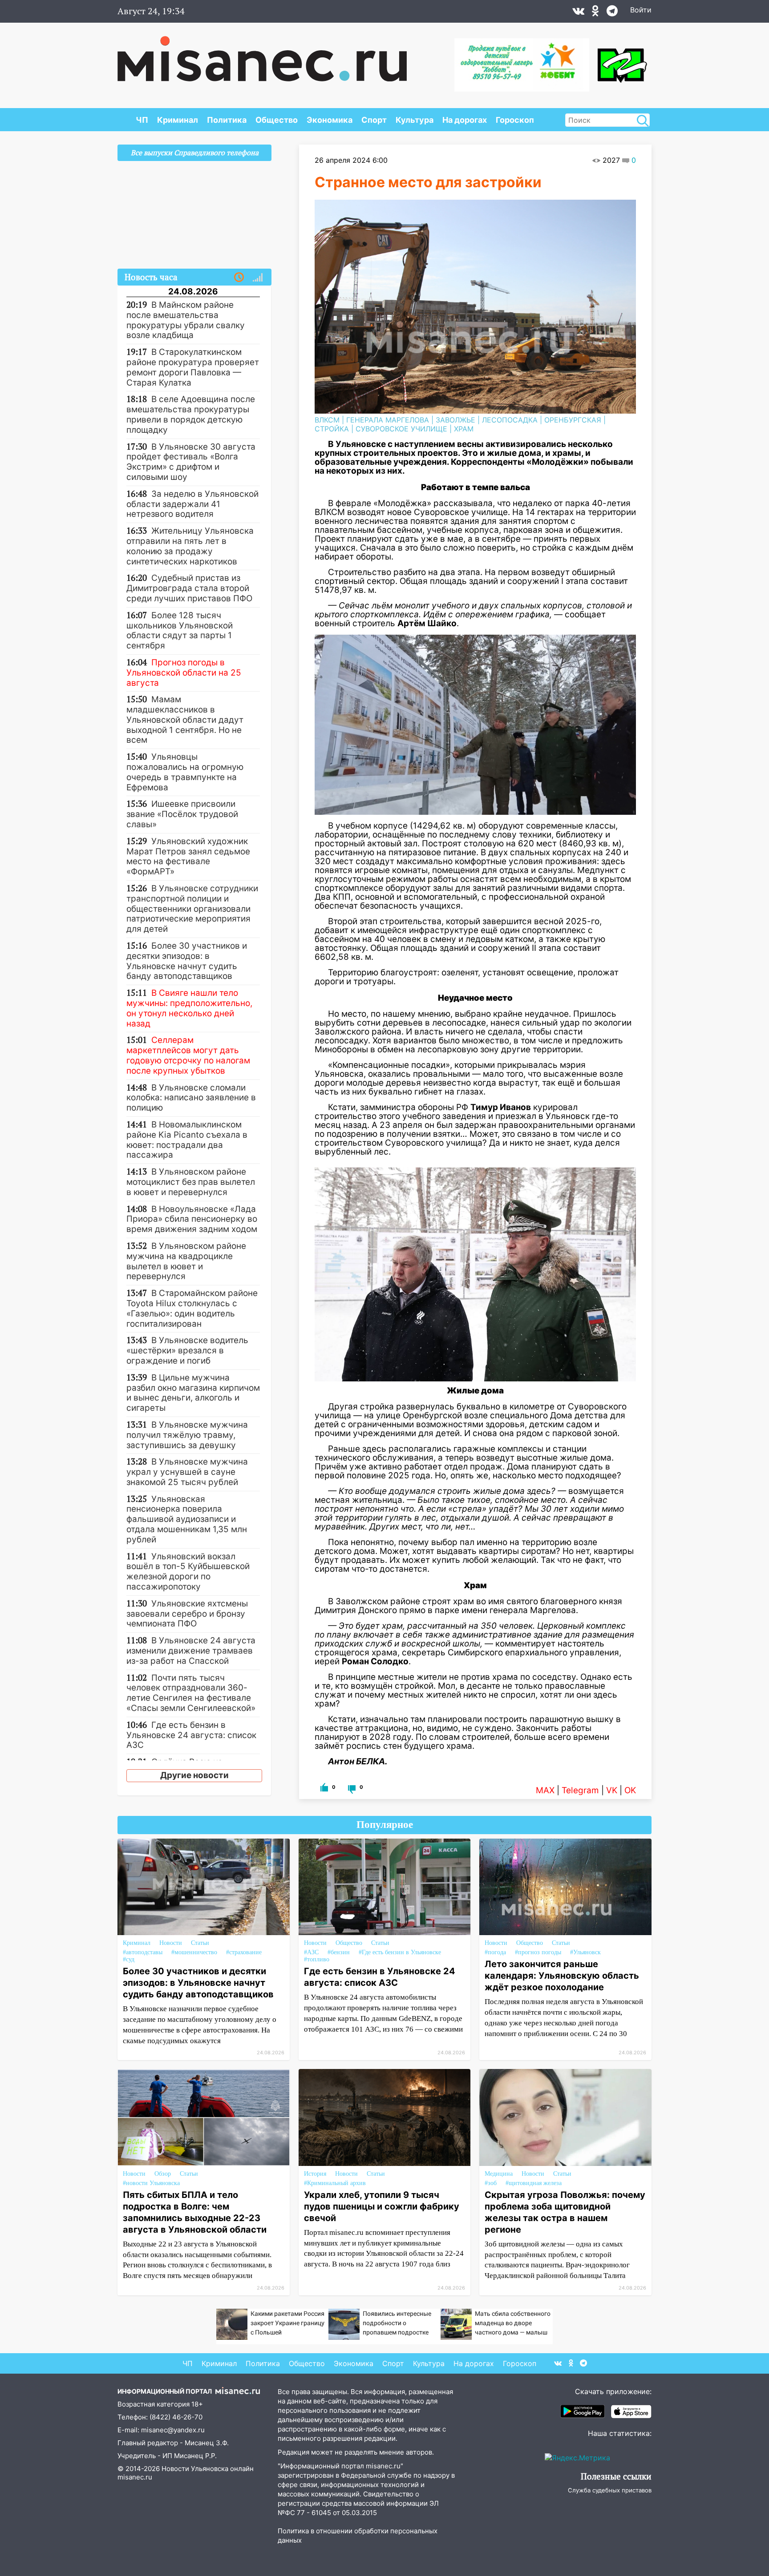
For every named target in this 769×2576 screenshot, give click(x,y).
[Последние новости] (239, 278)
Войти (641, 10)
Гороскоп (515, 120)
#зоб (491, 2183)
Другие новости (194, 1775)
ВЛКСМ (327, 420)
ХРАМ (464, 429)
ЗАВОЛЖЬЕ (455, 420)
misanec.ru (135, 2477)
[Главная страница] (262, 54)
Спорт (374, 120)
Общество (277, 120)
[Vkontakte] (578, 13)
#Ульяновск (585, 1952)
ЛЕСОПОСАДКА (510, 420)
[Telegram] (612, 13)
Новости (171, 1943)
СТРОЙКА (332, 429)
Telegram (580, 1790)
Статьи (200, 1943)
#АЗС (311, 1952)
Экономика (330, 120)
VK (612, 1790)
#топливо (317, 1959)
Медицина (499, 2174)
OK (630, 1790)
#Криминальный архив (335, 2183)
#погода (495, 1952)
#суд (129, 1959)
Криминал (178, 120)
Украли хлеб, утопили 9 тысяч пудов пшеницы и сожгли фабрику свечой (382, 2206)
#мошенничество (194, 1952)
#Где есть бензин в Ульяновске (400, 1952)
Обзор (163, 2174)
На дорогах (465, 120)
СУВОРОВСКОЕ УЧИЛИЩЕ (401, 429)
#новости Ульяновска (151, 2183)
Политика (227, 120)
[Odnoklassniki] (595, 13)
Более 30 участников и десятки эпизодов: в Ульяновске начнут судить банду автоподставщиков (198, 1983)
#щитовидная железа (534, 2183)
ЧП (142, 120)
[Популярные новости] (258, 278)
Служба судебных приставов (610, 2490)
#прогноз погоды (538, 1952)
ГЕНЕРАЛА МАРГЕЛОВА (388, 420)
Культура (415, 120)
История (315, 2174)
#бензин (339, 1952)
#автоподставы (143, 1952)
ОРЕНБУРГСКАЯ (573, 420)
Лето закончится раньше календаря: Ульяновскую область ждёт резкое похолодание (562, 1976)
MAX (545, 1790)
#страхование (244, 1952)
